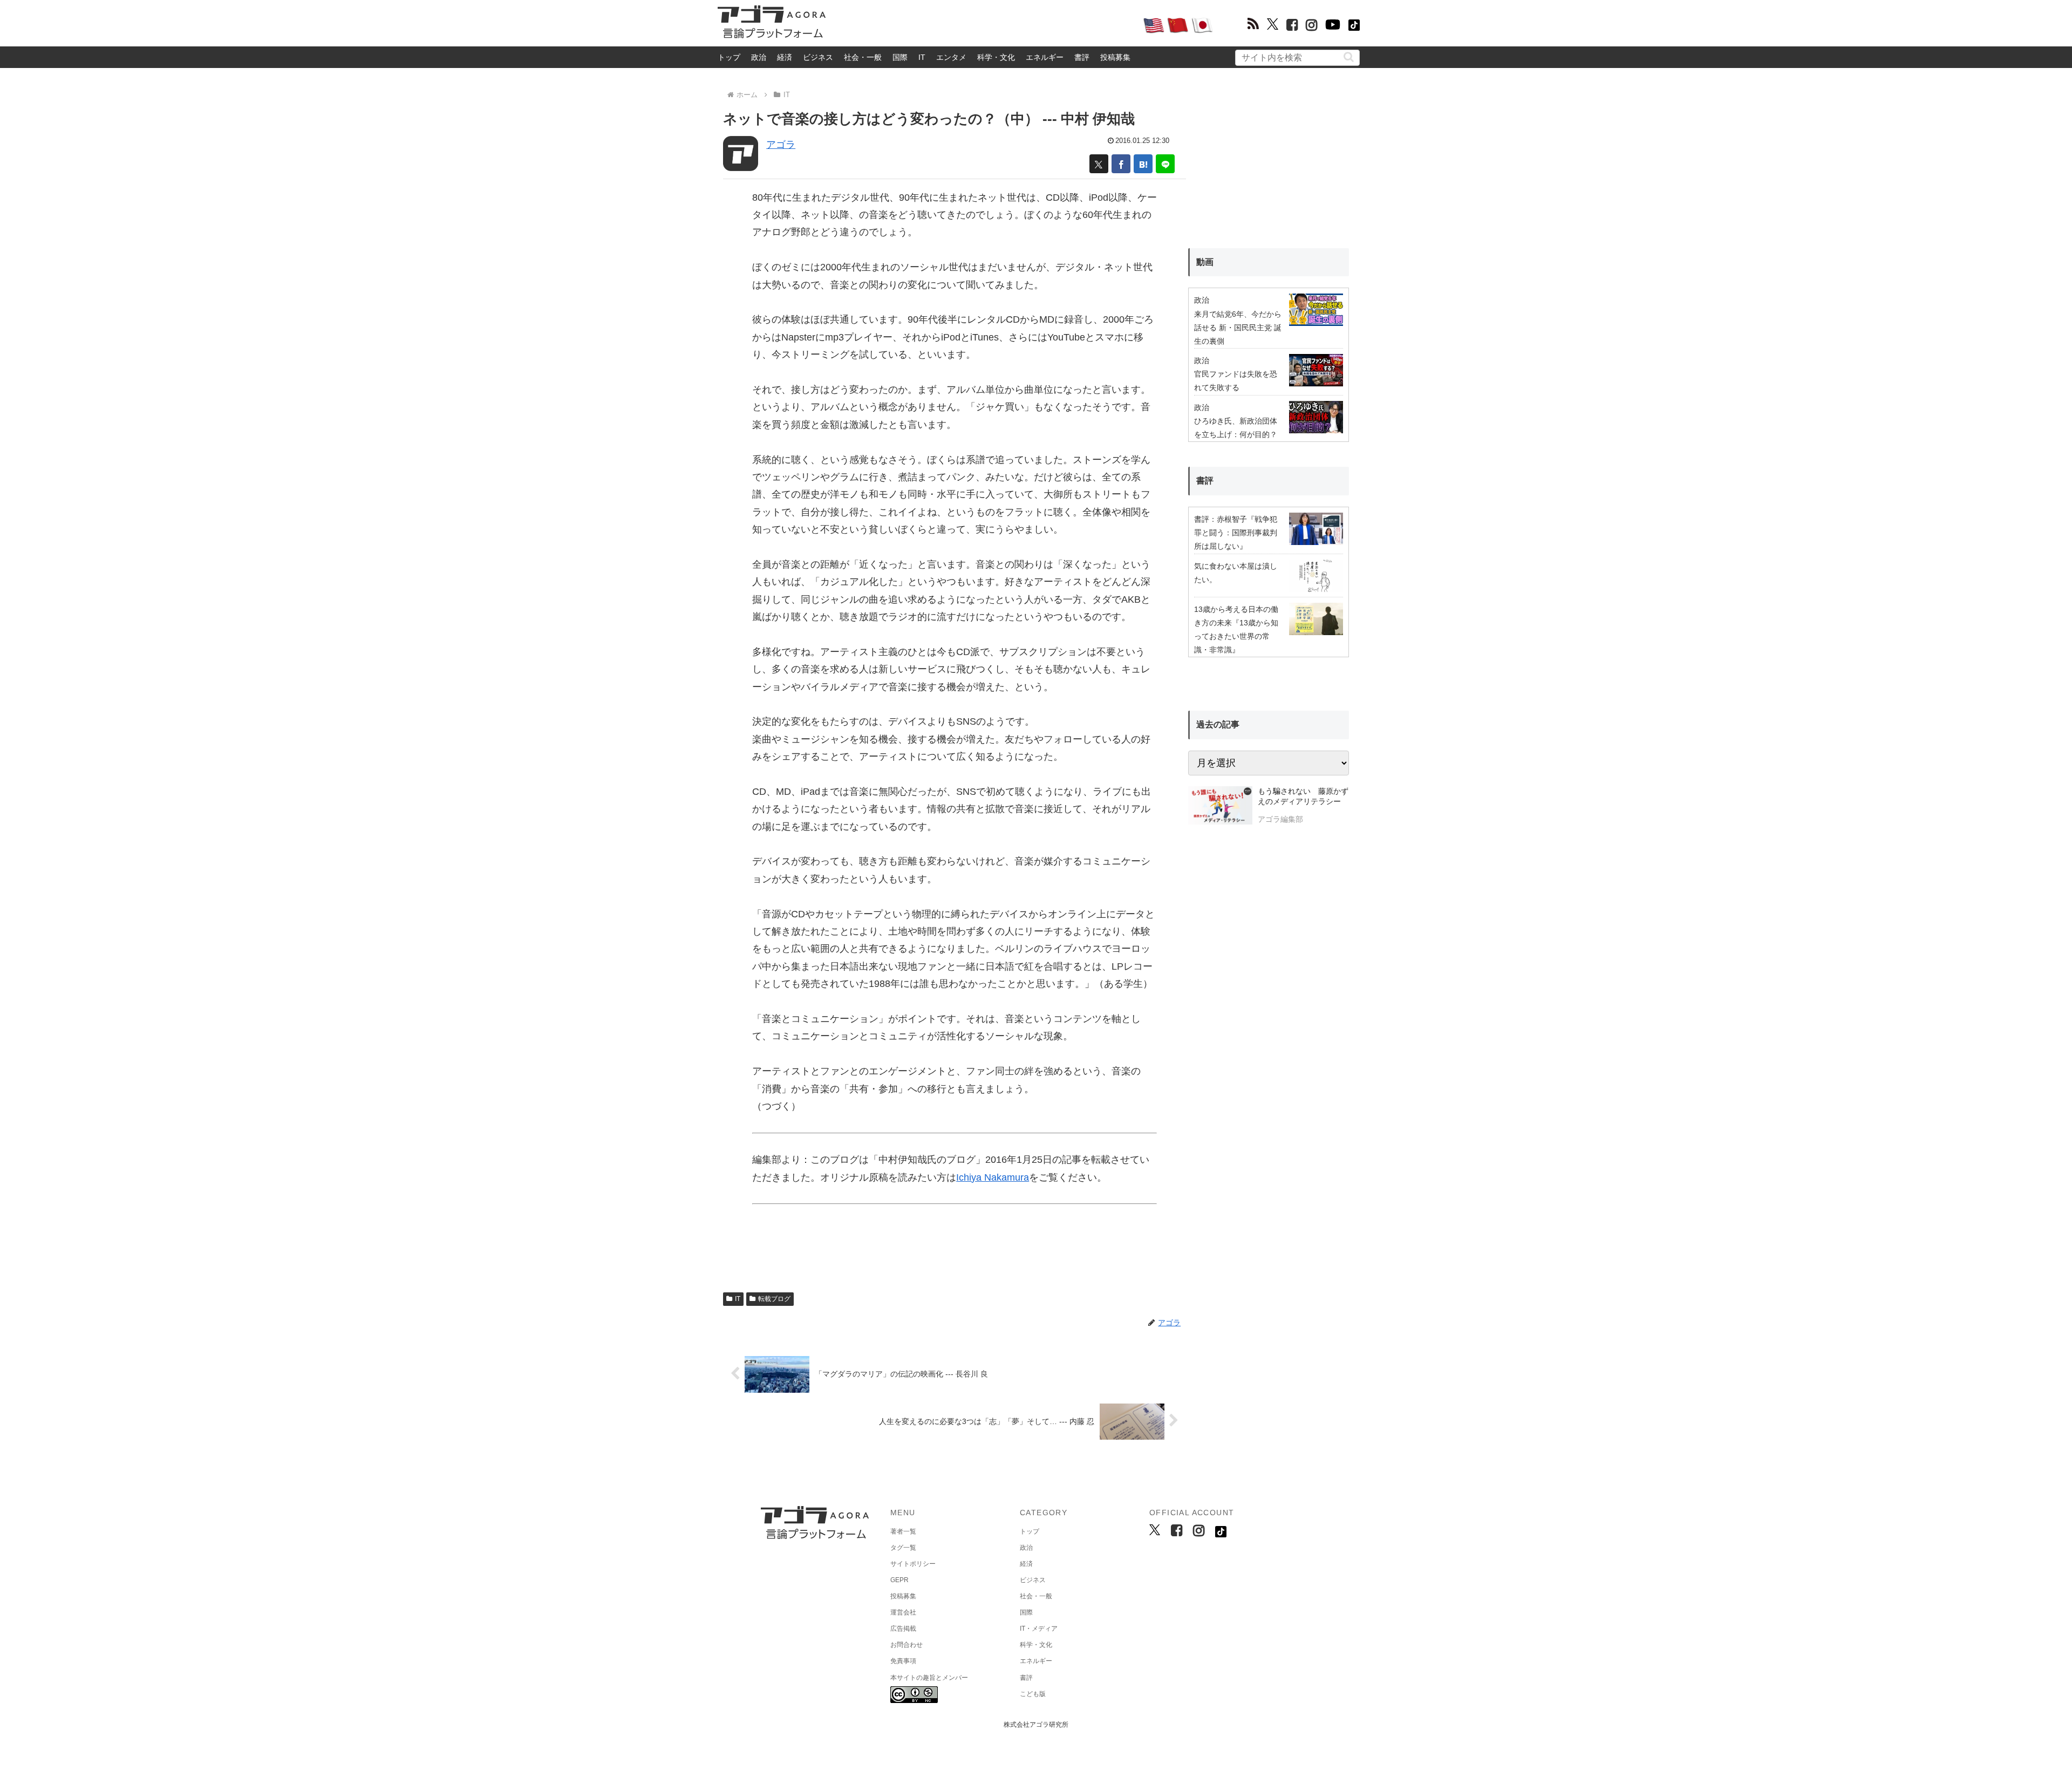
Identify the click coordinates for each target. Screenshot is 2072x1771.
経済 (785, 57)
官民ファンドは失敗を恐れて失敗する (1236, 381)
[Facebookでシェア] (1121, 164)
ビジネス (818, 57)
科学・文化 (996, 57)
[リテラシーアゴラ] (1220, 807)
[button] (1349, 57)
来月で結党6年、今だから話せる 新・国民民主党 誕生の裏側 (1238, 328)
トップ (729, 57)
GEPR (899, 1580)
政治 (759, 57)
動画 (1205, 262)
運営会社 (903, 1612)
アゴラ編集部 (1280, 819)
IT (922, 57)
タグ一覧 (903, 1548)
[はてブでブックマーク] (1143, 164)
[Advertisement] (984, 25)
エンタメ (951, 57)
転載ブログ (774, 1299)
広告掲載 (903, 1629)
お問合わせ (906, 1645)
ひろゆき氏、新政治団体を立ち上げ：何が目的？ (1236, 428)
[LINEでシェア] (1165, 164)
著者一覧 (903, 1531)
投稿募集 (1115, 57)
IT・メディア (1039, 1629)
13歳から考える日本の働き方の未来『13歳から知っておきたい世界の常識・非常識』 (1236, 630)
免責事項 (903, 1661)
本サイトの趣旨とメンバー (929, 1678)
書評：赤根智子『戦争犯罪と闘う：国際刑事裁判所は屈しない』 (1236, 533)
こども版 (1033, 1694)
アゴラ (781, 145)
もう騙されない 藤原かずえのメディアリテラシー (1303, 796)
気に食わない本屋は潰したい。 (1236, 573)
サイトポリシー (913, 1564)
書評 (1082, 57)
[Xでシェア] (1099, 164)
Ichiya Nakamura (993, 1177)
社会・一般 (863, 57)
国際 (900, 57)
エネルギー (1045, 57)
